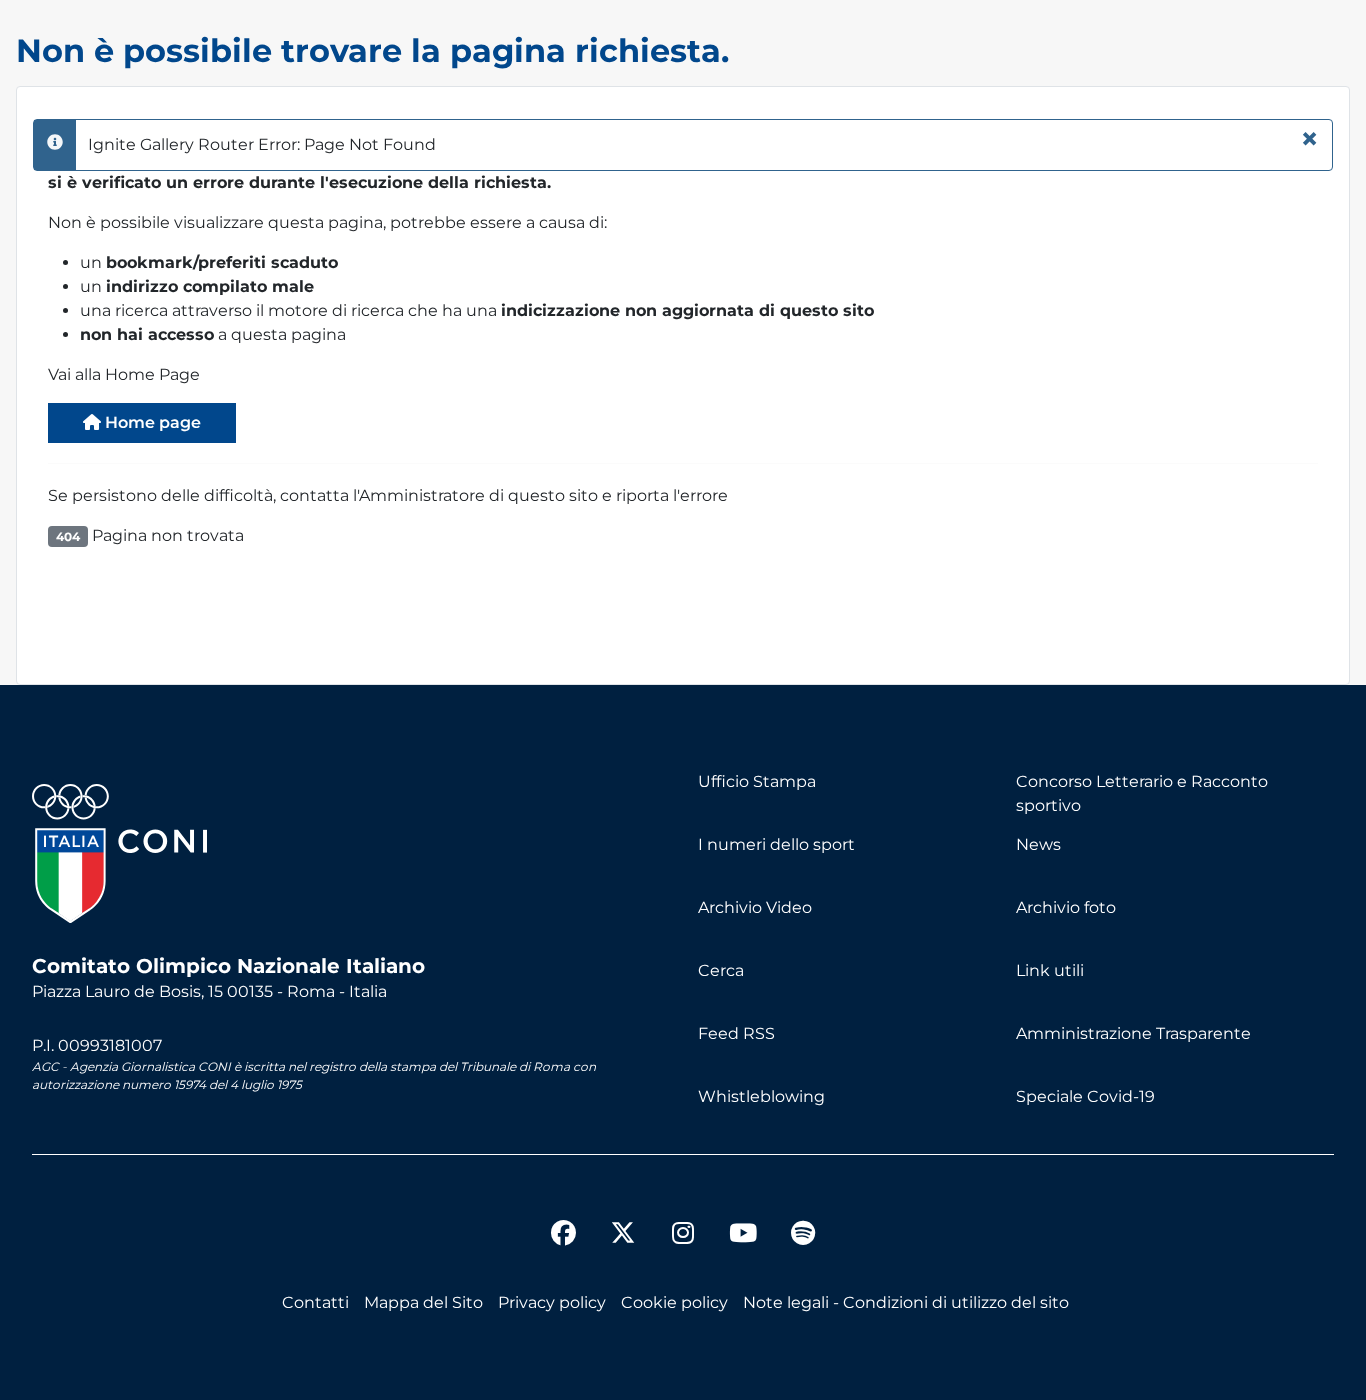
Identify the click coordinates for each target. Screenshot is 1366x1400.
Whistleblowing (761, 1096)
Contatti (315, 1302)
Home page (151, 422)
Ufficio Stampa (757, 781)
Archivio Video (755, 907)
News (1038, 844)
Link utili (1050, 970)
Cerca (721, 970)
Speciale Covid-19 (1085, 1096)
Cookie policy (674, 1302)
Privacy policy (552, 1302)
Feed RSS (736, 1033)
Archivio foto (1066, 907)
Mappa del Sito (423, 1302)
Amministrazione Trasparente (1133, 1033)
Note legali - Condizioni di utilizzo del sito (906, 1302)
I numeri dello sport (776, 844)
